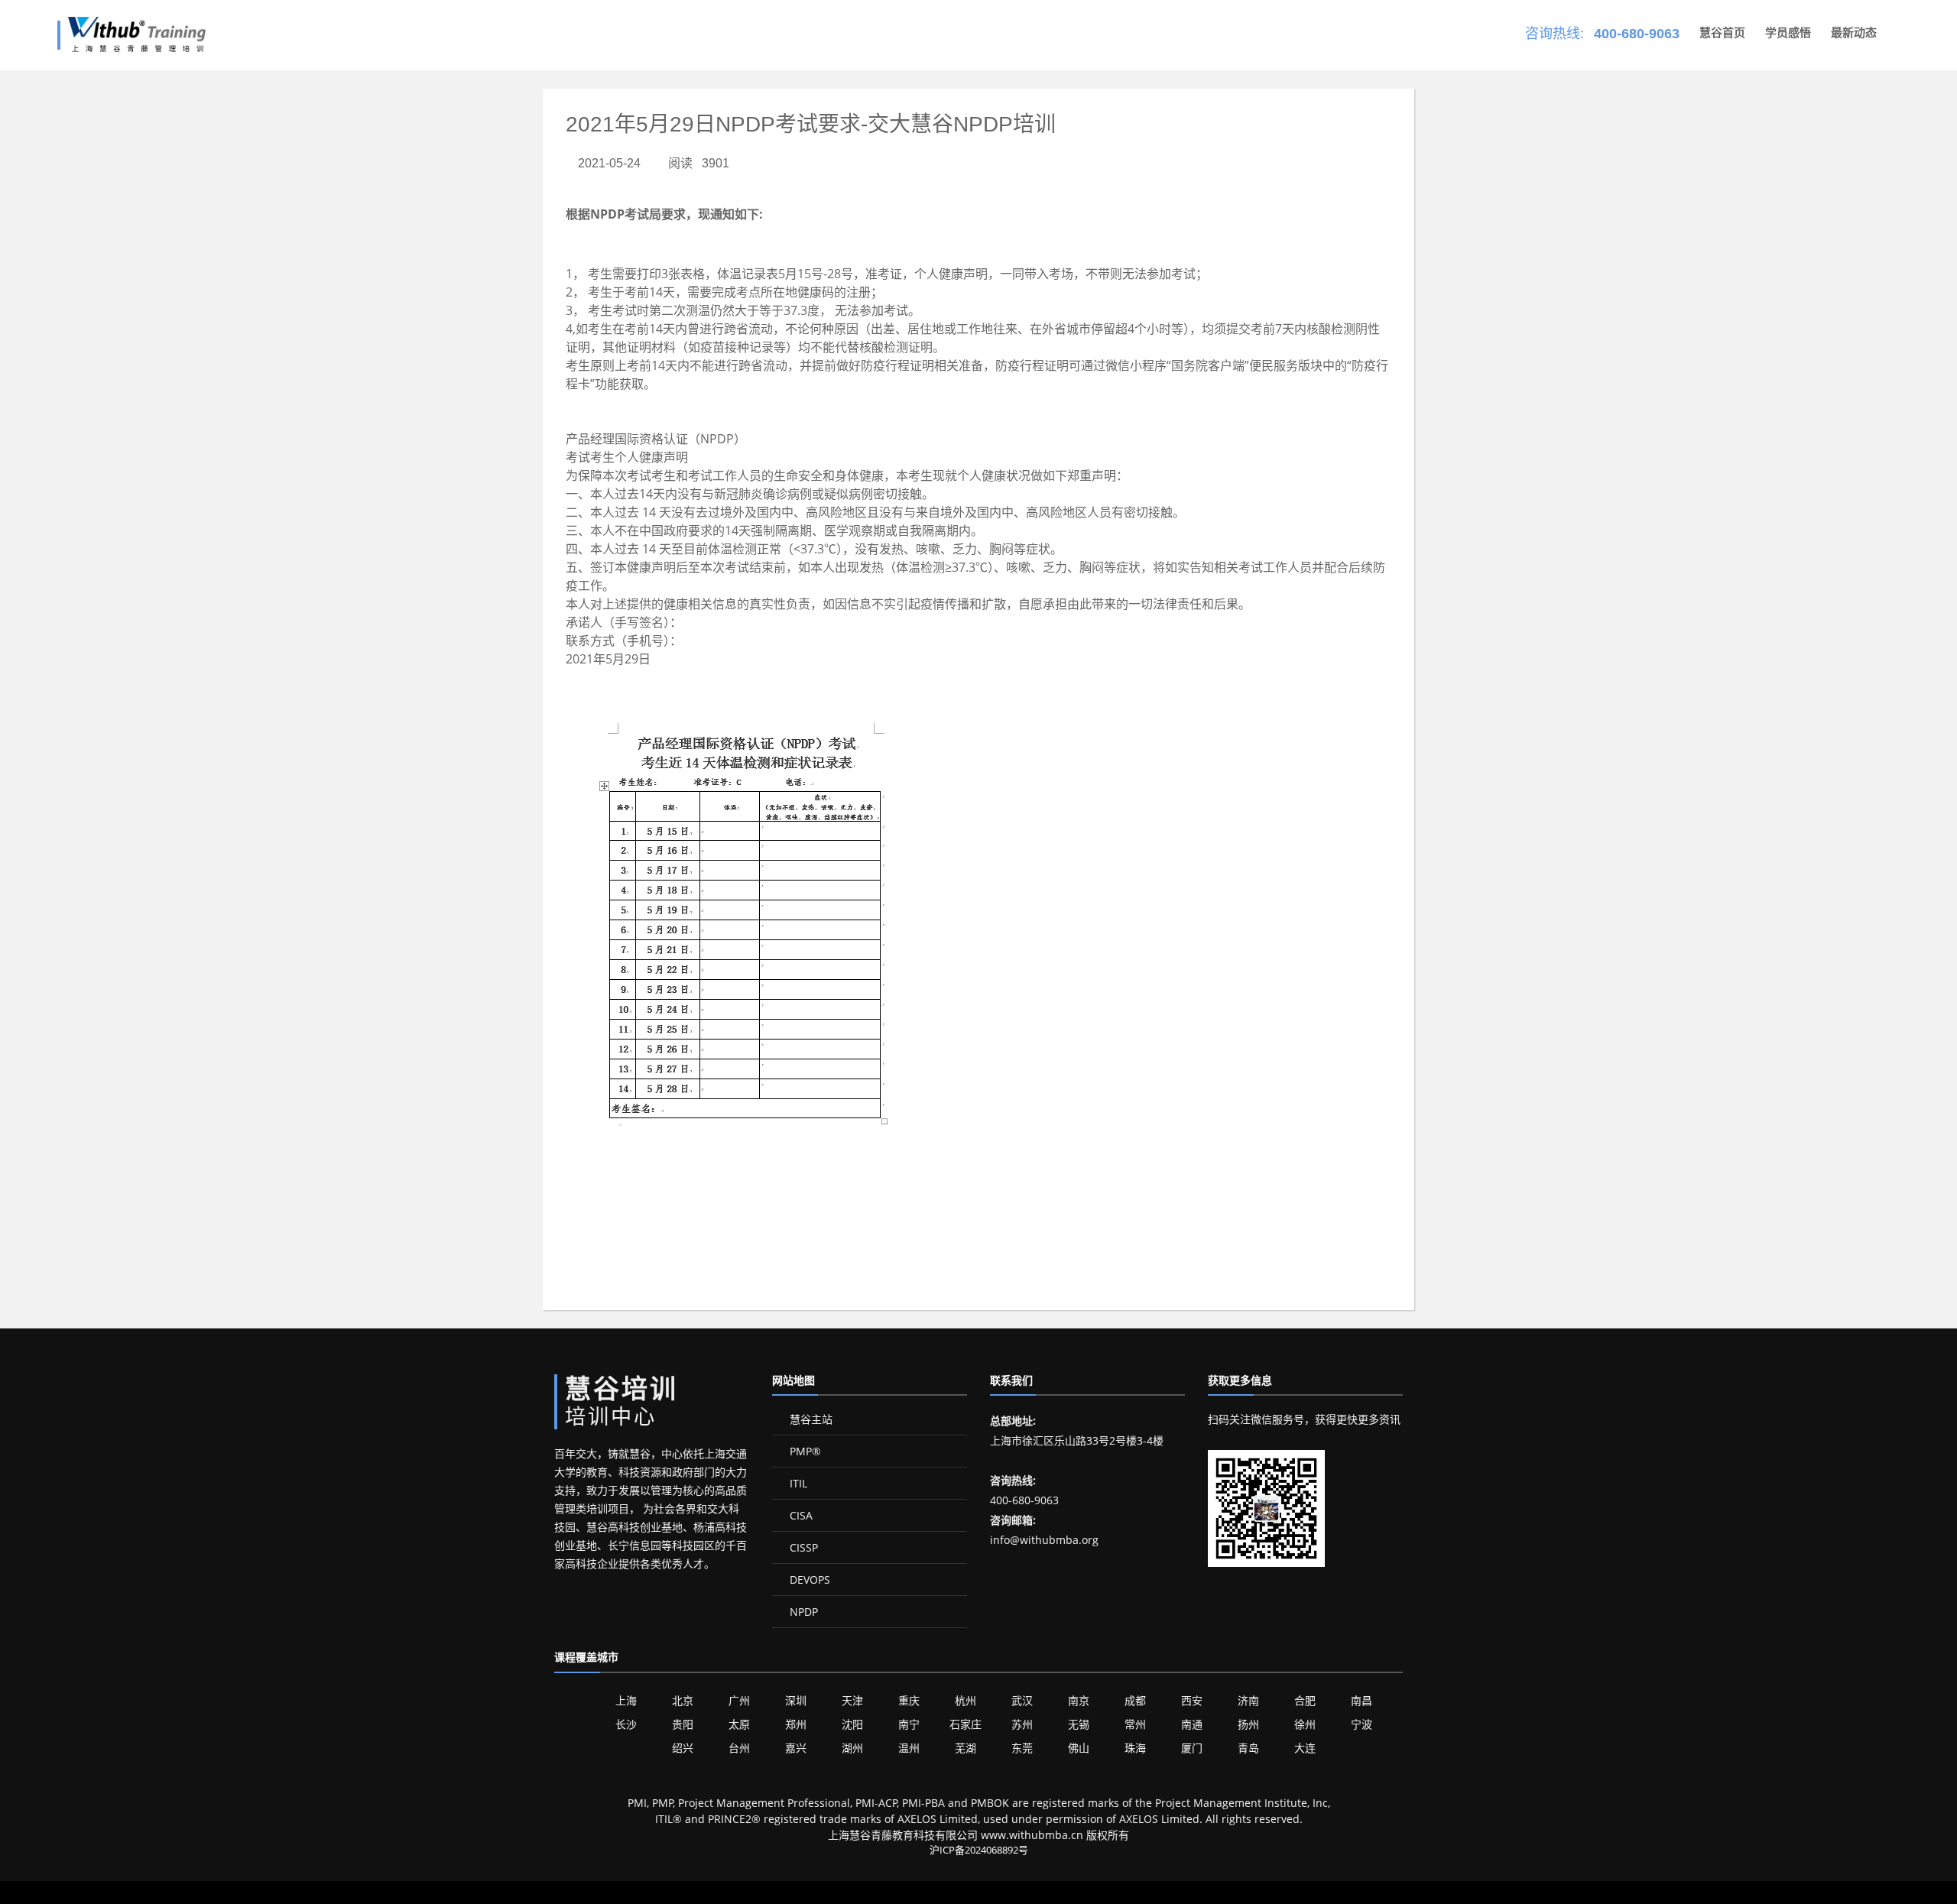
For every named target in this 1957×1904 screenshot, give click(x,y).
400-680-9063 (1637, 34)
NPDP (802, 1612)
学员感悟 (1788, 32)
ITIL (797, 1483)
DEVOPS (808, 1580)
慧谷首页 (1722, 32)
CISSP (802, 1547)
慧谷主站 (810, 1419)
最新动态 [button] (1854, 32)
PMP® (804, 1451)
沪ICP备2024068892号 (979, 1850)
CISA (800, 1515)
